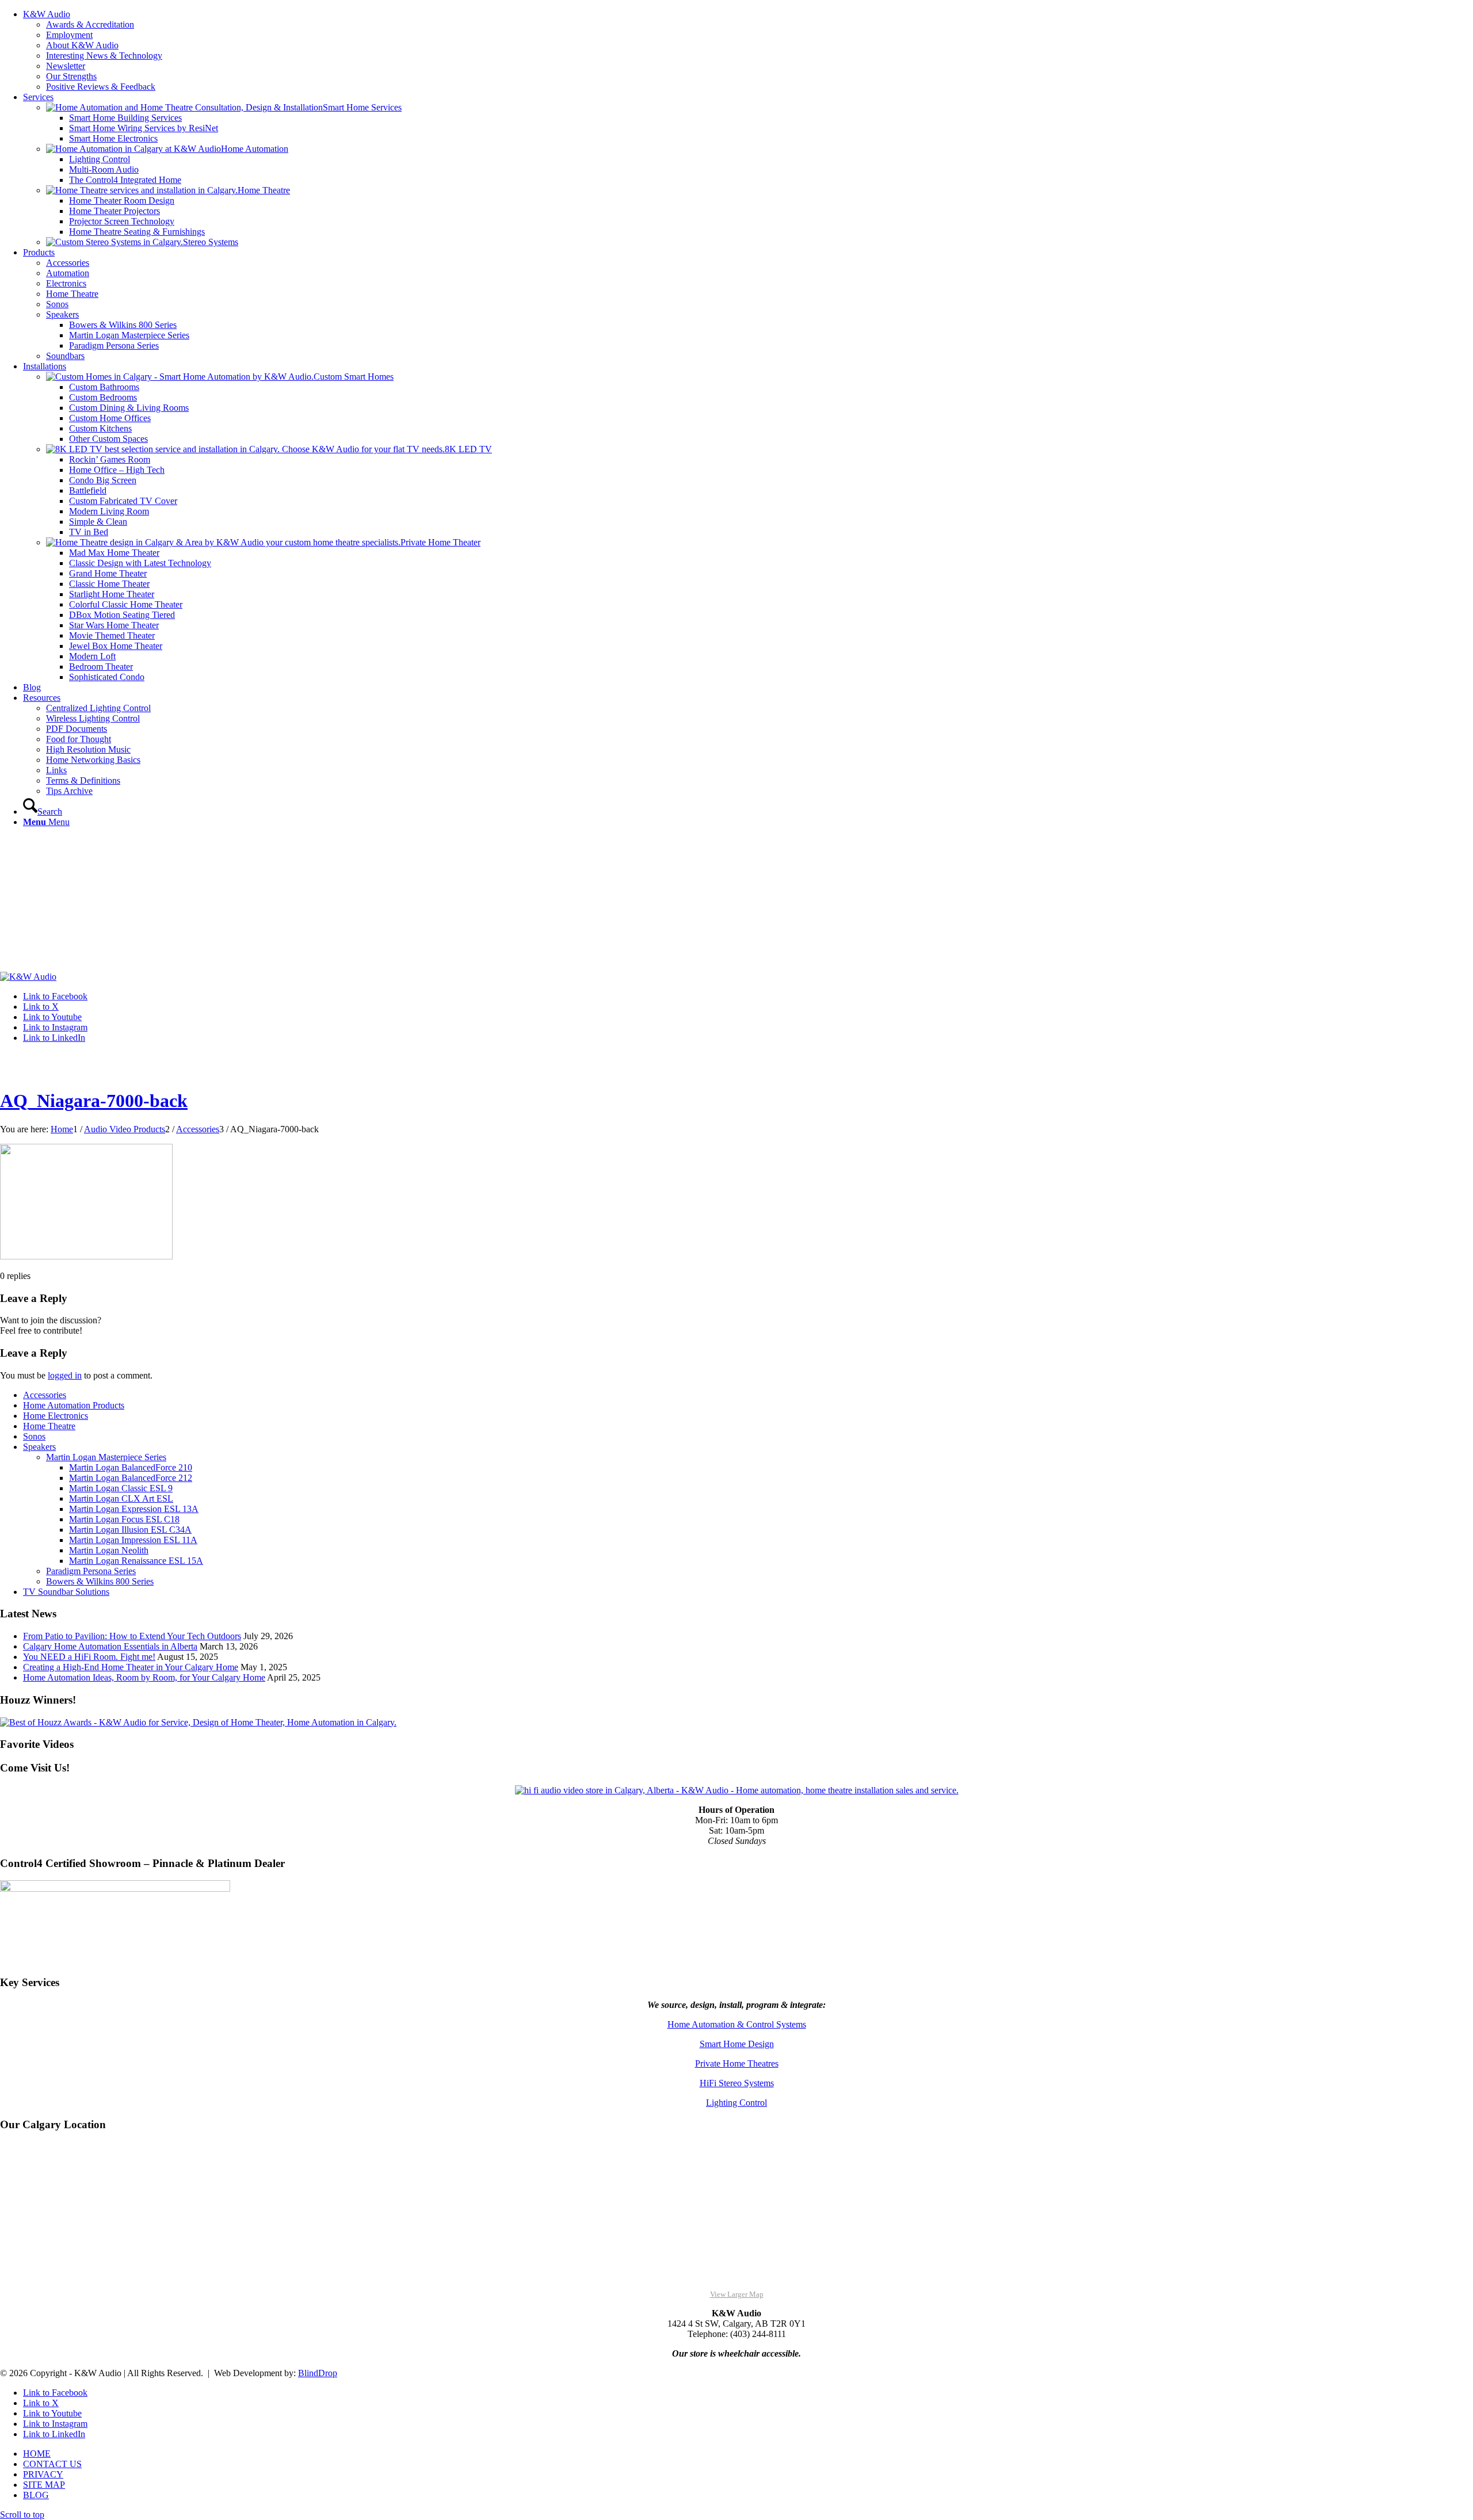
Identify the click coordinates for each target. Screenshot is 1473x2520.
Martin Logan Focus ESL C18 (124, 1519)
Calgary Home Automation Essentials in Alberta (110, 1646)
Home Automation (255, 149)
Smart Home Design (737, 2044)
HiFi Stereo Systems (737, 2083)
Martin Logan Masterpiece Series (106, 1457)
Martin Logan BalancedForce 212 (131, 1478)
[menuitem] (748, 51)
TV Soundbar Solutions (66, 1592)
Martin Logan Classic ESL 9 (121, 1488)
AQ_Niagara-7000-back (94, 1101)
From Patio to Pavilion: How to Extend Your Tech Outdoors (132, 1636)
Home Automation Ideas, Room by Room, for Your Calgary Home (144, 1677)
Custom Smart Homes (354, 377)
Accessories (45, 1395)
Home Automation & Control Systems (737, 2024)
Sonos (34, 1436)
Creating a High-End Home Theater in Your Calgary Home (131, 1667)
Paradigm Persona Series (91, 1571)
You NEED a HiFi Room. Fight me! (89, 1657)
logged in (65, 1375)
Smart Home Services (362, 107)
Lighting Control (736, 2103)
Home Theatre (264, 190)
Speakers (39, 1447)
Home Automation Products (74, 1405)
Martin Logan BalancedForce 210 (131, 1467)
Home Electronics (56, 1416)
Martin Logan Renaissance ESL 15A (136, 1561)
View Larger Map (737, 2294)
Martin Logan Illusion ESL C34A (130, 1530)
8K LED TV (468, 449)
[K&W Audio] (28, 977)
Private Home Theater (440, 542)
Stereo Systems (211, 242)
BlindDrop (318, 2373)
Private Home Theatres (737, 2063)
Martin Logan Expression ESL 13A (134, 1509)
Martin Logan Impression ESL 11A (133, 1540)
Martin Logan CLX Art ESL (121, 1498)
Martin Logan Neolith (109, 1550)
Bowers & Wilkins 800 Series (100, 1581)
